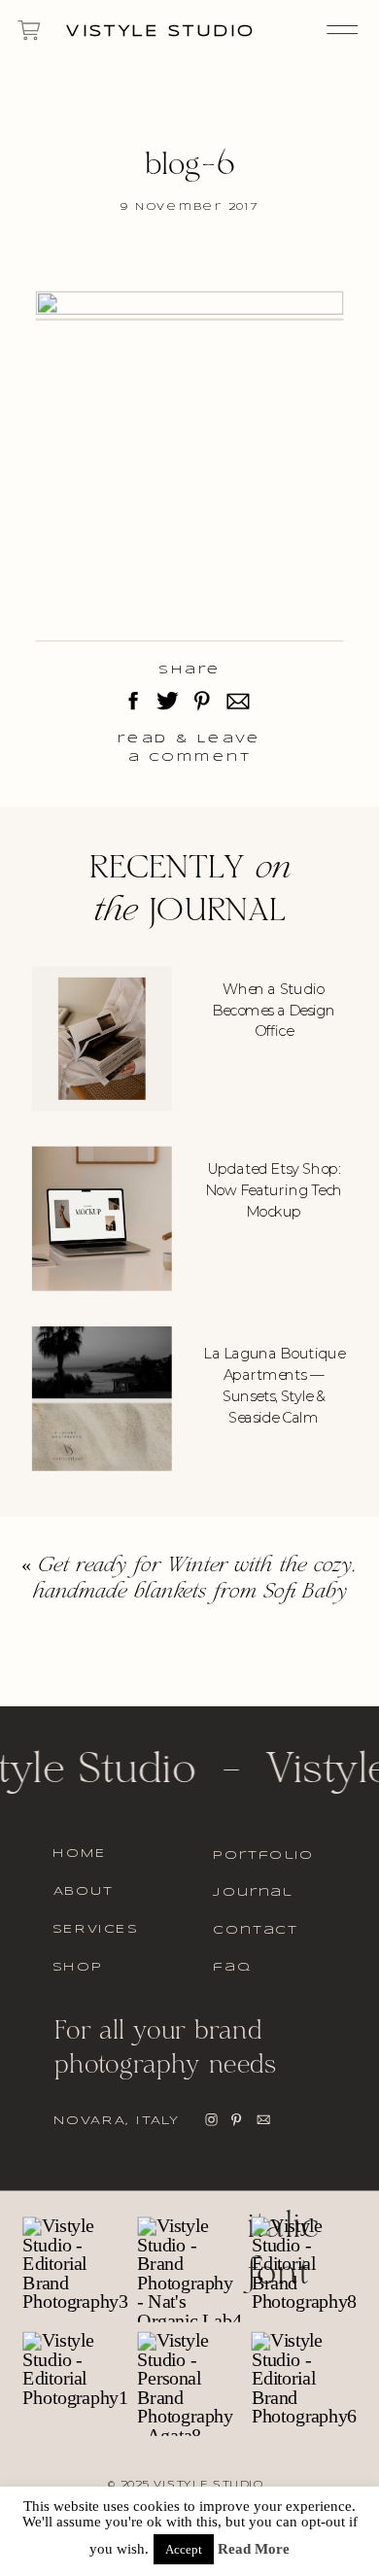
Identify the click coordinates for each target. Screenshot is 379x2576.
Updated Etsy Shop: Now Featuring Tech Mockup (273, 1189)
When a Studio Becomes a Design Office (274, 1010)
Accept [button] (184, 2549)
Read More (254, 2549)
